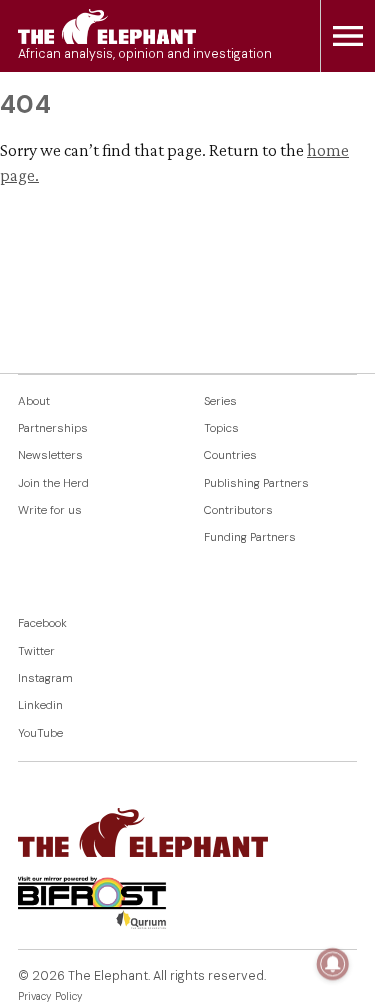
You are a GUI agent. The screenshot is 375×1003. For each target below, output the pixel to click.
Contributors (238, 510)
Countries (230, 455)
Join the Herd (53, 483)
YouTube (40, 733)
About (34, 401)
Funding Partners (250, 537)
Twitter (36, 651)
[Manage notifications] (333, 964)
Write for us (50, 510)
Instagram (45, 678)
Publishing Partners (256, 483)
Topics (221, 428)
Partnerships (53, 428)
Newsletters (50, 455)
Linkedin (40, 705)
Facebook (42, 623)
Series (220, 401)
